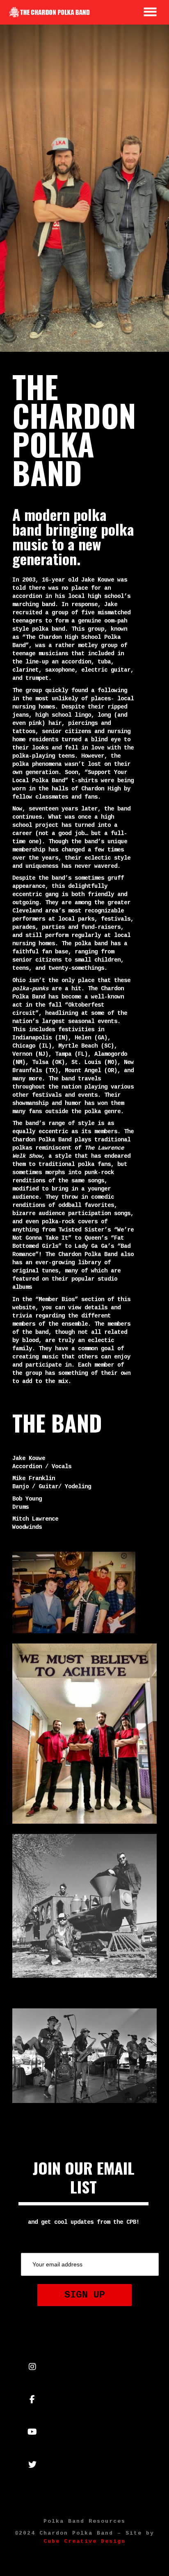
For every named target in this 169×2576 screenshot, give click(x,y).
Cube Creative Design (84, 2541)
